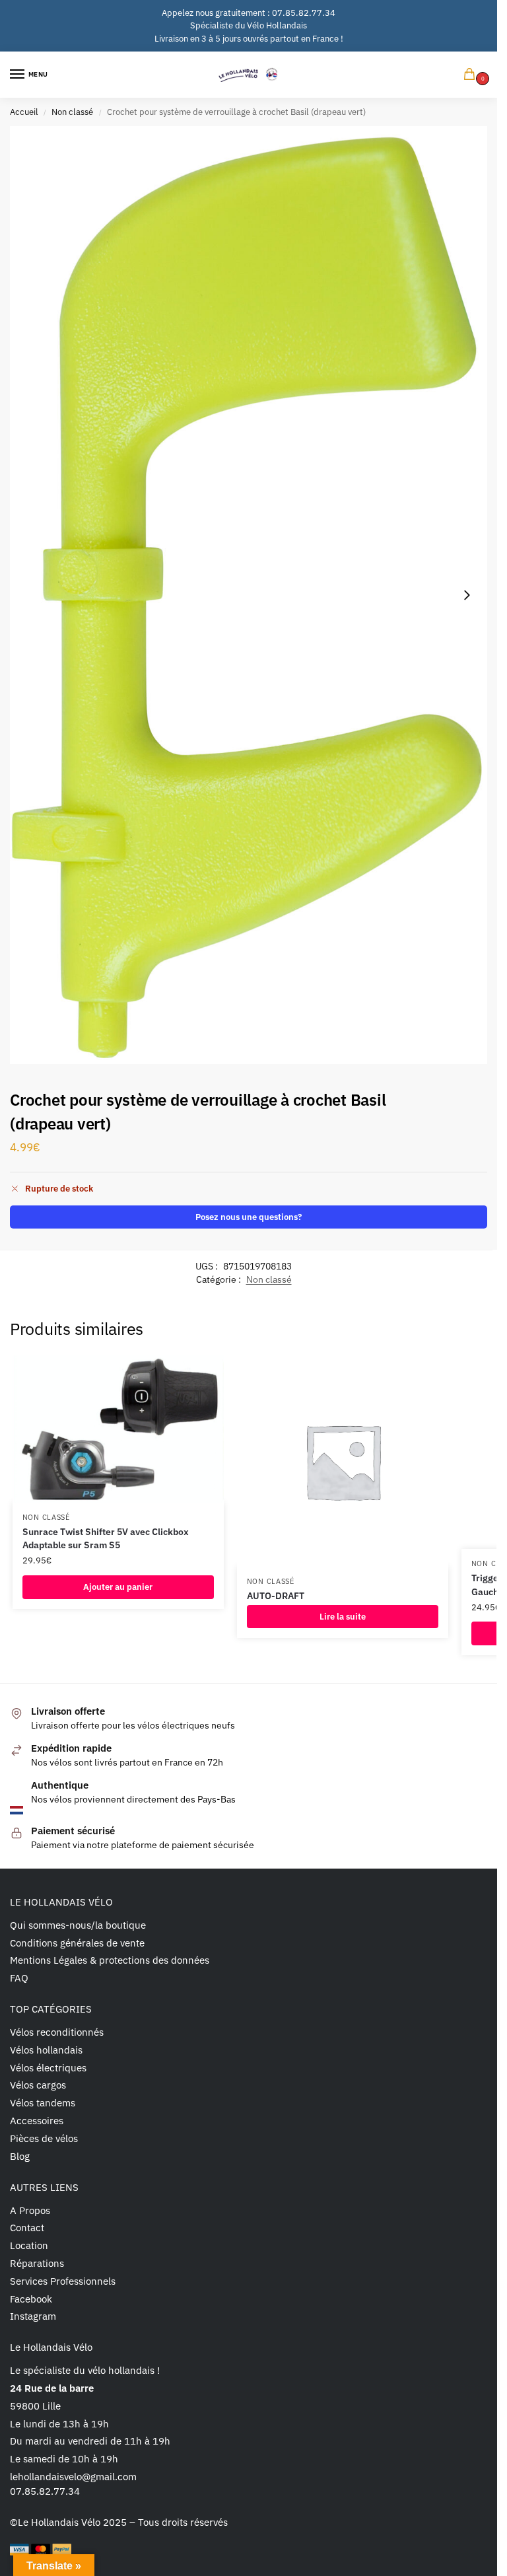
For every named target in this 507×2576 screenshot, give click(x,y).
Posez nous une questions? (249, 1217)
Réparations (37, 2263)
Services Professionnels (63, 2281)
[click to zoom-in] (249, 595)
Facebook (31, 2299)
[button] (472, 75)
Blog (20, 2156)
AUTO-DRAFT (276, 1596)
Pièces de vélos (44, 2138)
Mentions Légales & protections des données (110, 1960)
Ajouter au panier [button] (118, 1587)
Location (29, 2245)
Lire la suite (343, 1617)
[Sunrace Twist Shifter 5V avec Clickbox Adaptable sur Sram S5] (118, 1429)
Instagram (33, 2316)
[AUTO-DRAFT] (343, 1461)
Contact (27, 2228)
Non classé (72, 112)
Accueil (24, 112)
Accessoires (37, 2121)
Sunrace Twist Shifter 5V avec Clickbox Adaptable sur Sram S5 (106, 1538)
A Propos (30, 2210)
